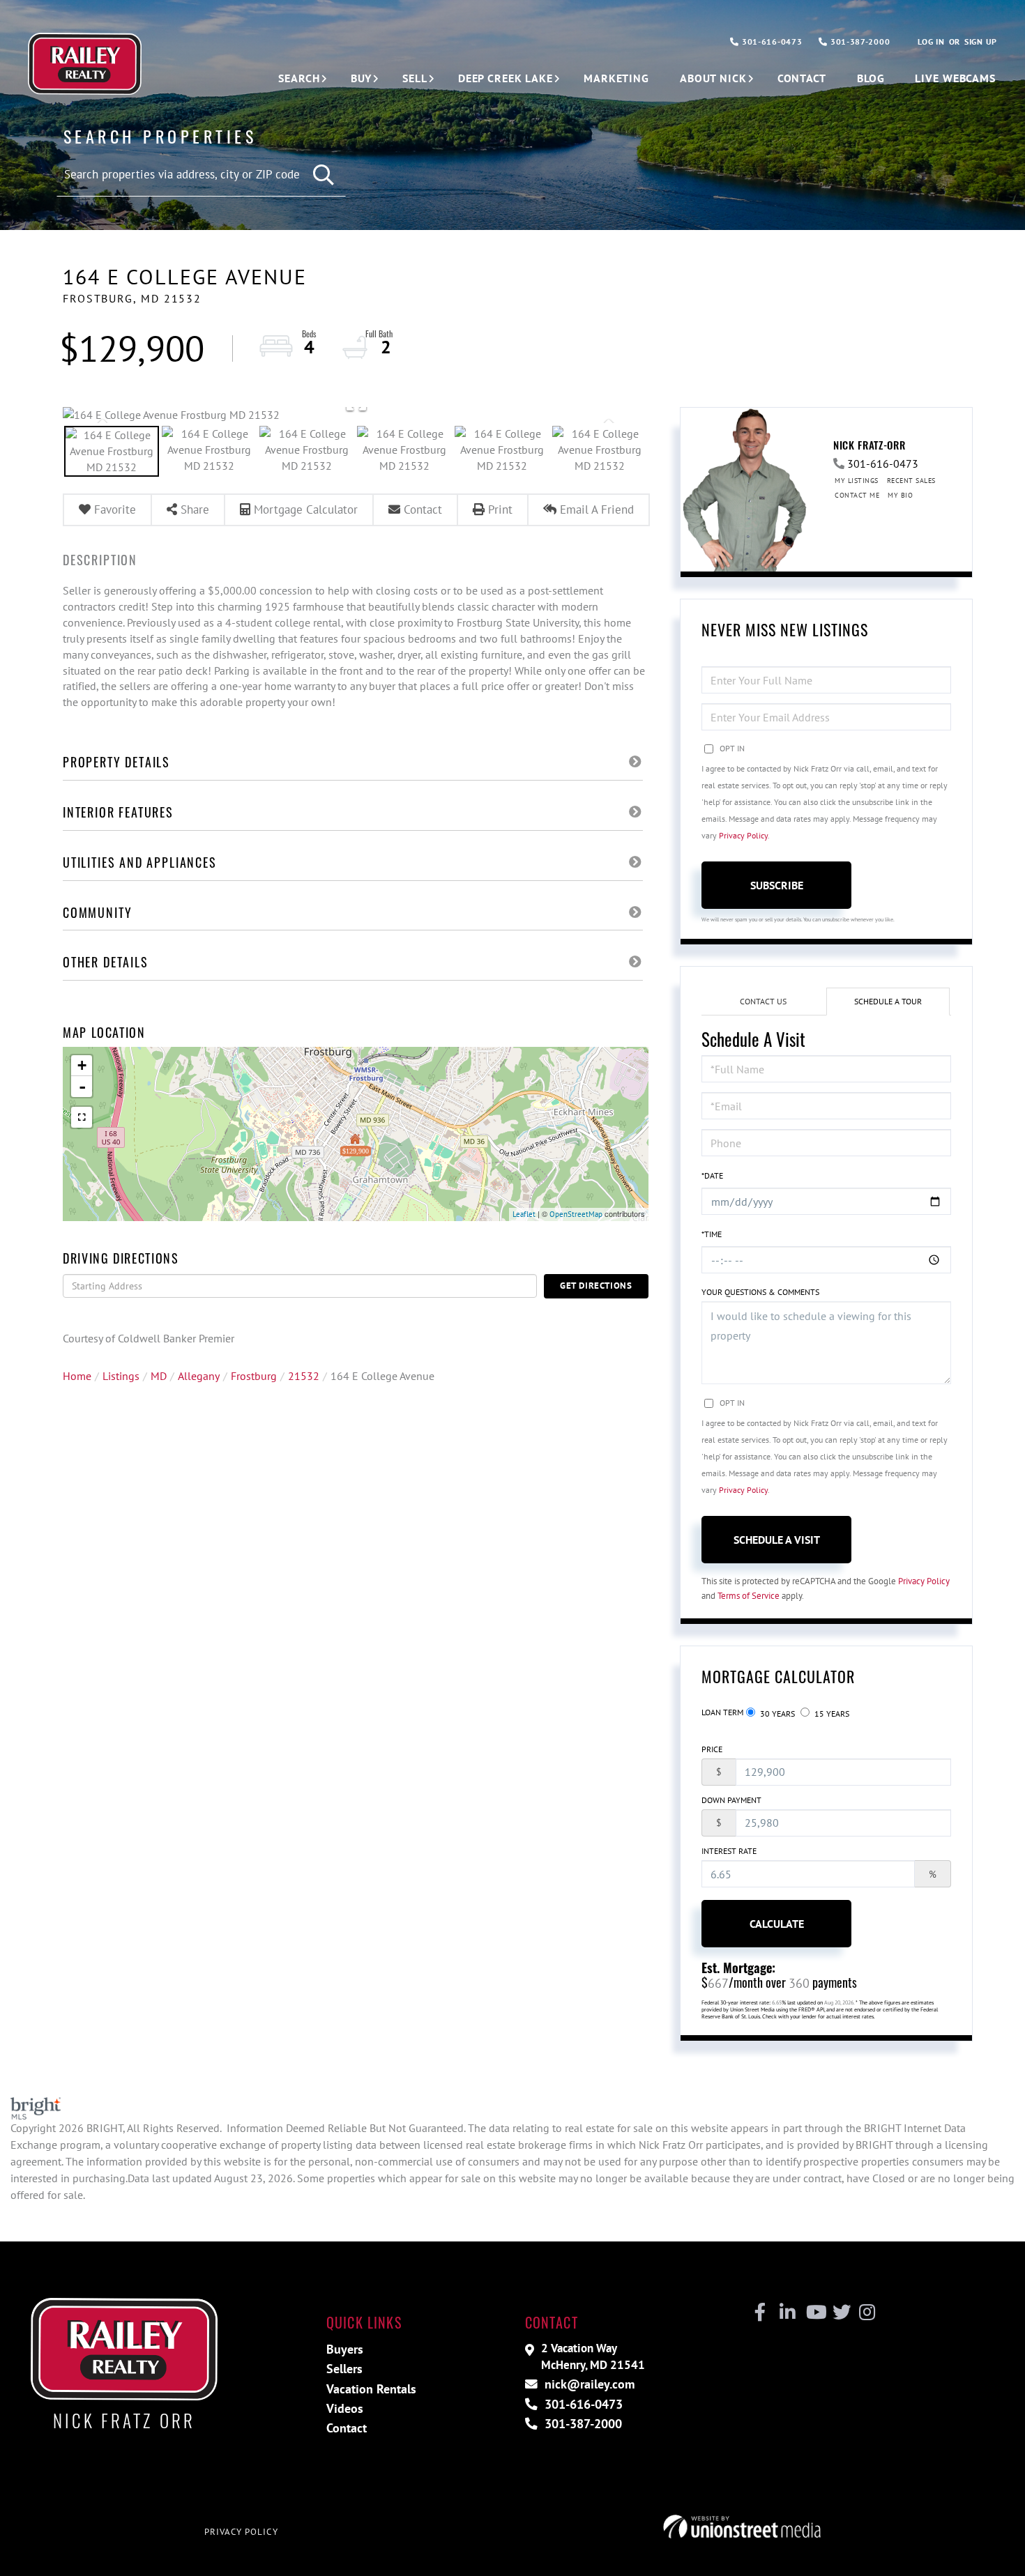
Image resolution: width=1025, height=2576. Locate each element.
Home (77, 1376)
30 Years (776, 1714)
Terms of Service (749, 1596)
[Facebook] (760, 2313)
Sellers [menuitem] (344, 2369)
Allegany (199, 1376)
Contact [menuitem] (802, 78)
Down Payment (731, 1800)
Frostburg (254, 1376)
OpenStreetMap (576, 1214)
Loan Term (722, 1712)
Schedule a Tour (888, 1001)
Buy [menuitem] (362, 78)
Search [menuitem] (299, 78)
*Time (712, 1234)
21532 (304, 1376)
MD (159, 1376)
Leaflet (524, 1214)
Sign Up (981, 41)
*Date (712, 1175)
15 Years (831, 1714)
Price (712, 1749)
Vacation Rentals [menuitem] (371, 2389)
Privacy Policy (743, 835)
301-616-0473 (770, 41)
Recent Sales (911, 481)
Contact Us (763, 1001)
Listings (121, 1376)
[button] (325, 175)
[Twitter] (840, 2313)
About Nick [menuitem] (713, 78)
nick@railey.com (588, 2384)
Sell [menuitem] (415, 78)
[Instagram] (866, 2313)
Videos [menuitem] (345, 2408)
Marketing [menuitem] (616, 78)
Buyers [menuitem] (345, 2349)
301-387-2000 (859, 41)
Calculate (777, 1924)
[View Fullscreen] (82, 1117)
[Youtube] (813, 2313)
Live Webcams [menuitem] (955, 78)
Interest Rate (729, 1851)
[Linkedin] (787, 2313)
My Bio (900, 495)
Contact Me (857, 495)
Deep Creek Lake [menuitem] (506, 78)
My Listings (857, 481)
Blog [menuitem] (871, 78)
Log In (931, 41)
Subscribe (777, 885)
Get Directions (596, 1286)
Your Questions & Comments (760, 1292)
